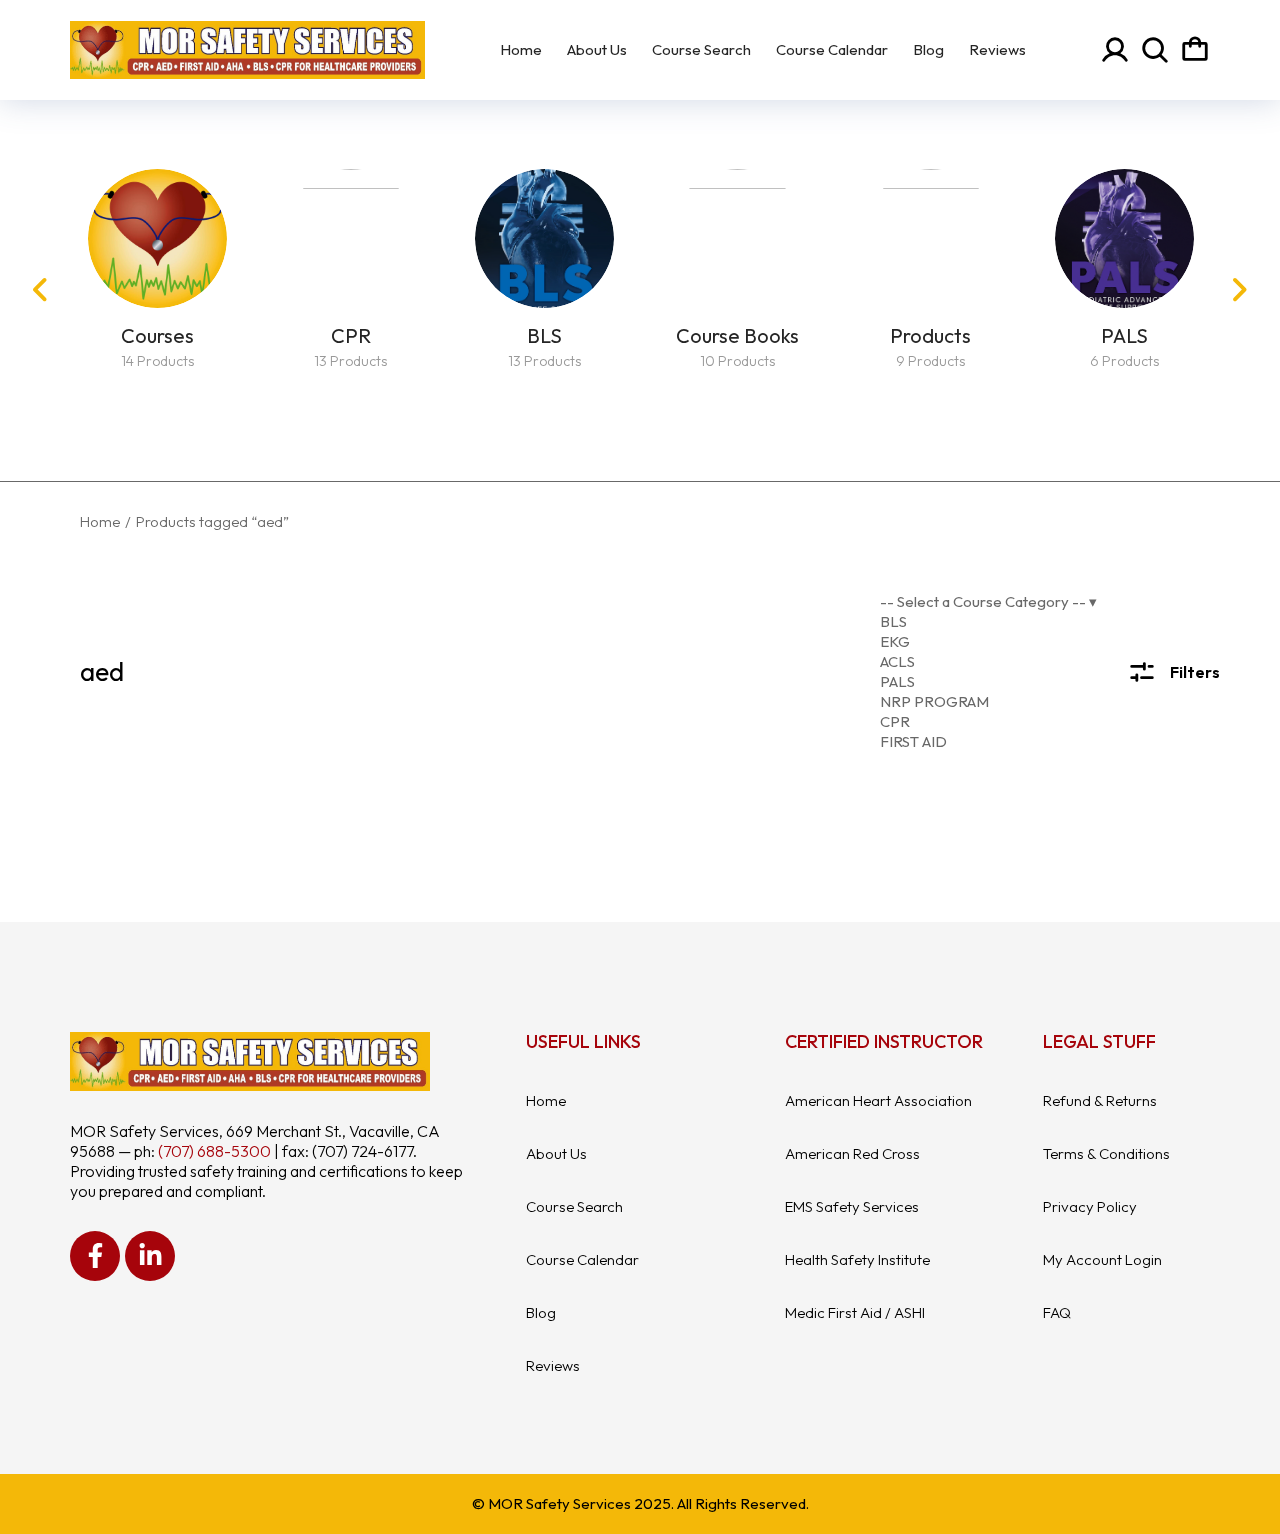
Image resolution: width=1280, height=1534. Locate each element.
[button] (40, 290)
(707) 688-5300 (214, 1151)
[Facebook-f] (95, 1256)
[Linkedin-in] (150, 1256)
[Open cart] (1195, 50)
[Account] (1115, 50)
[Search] (1155, 50)
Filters (1195, 672)
